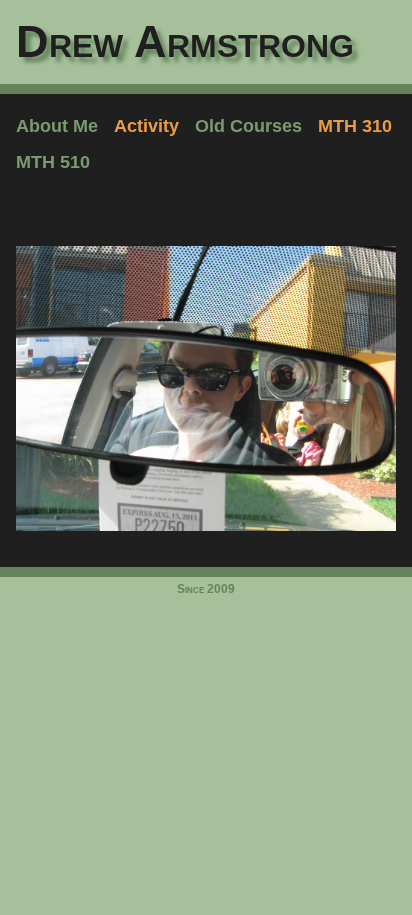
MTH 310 (355, 126)
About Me (57, 126)
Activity (146, 126)
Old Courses (248, 126)
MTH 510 (53, 162)
